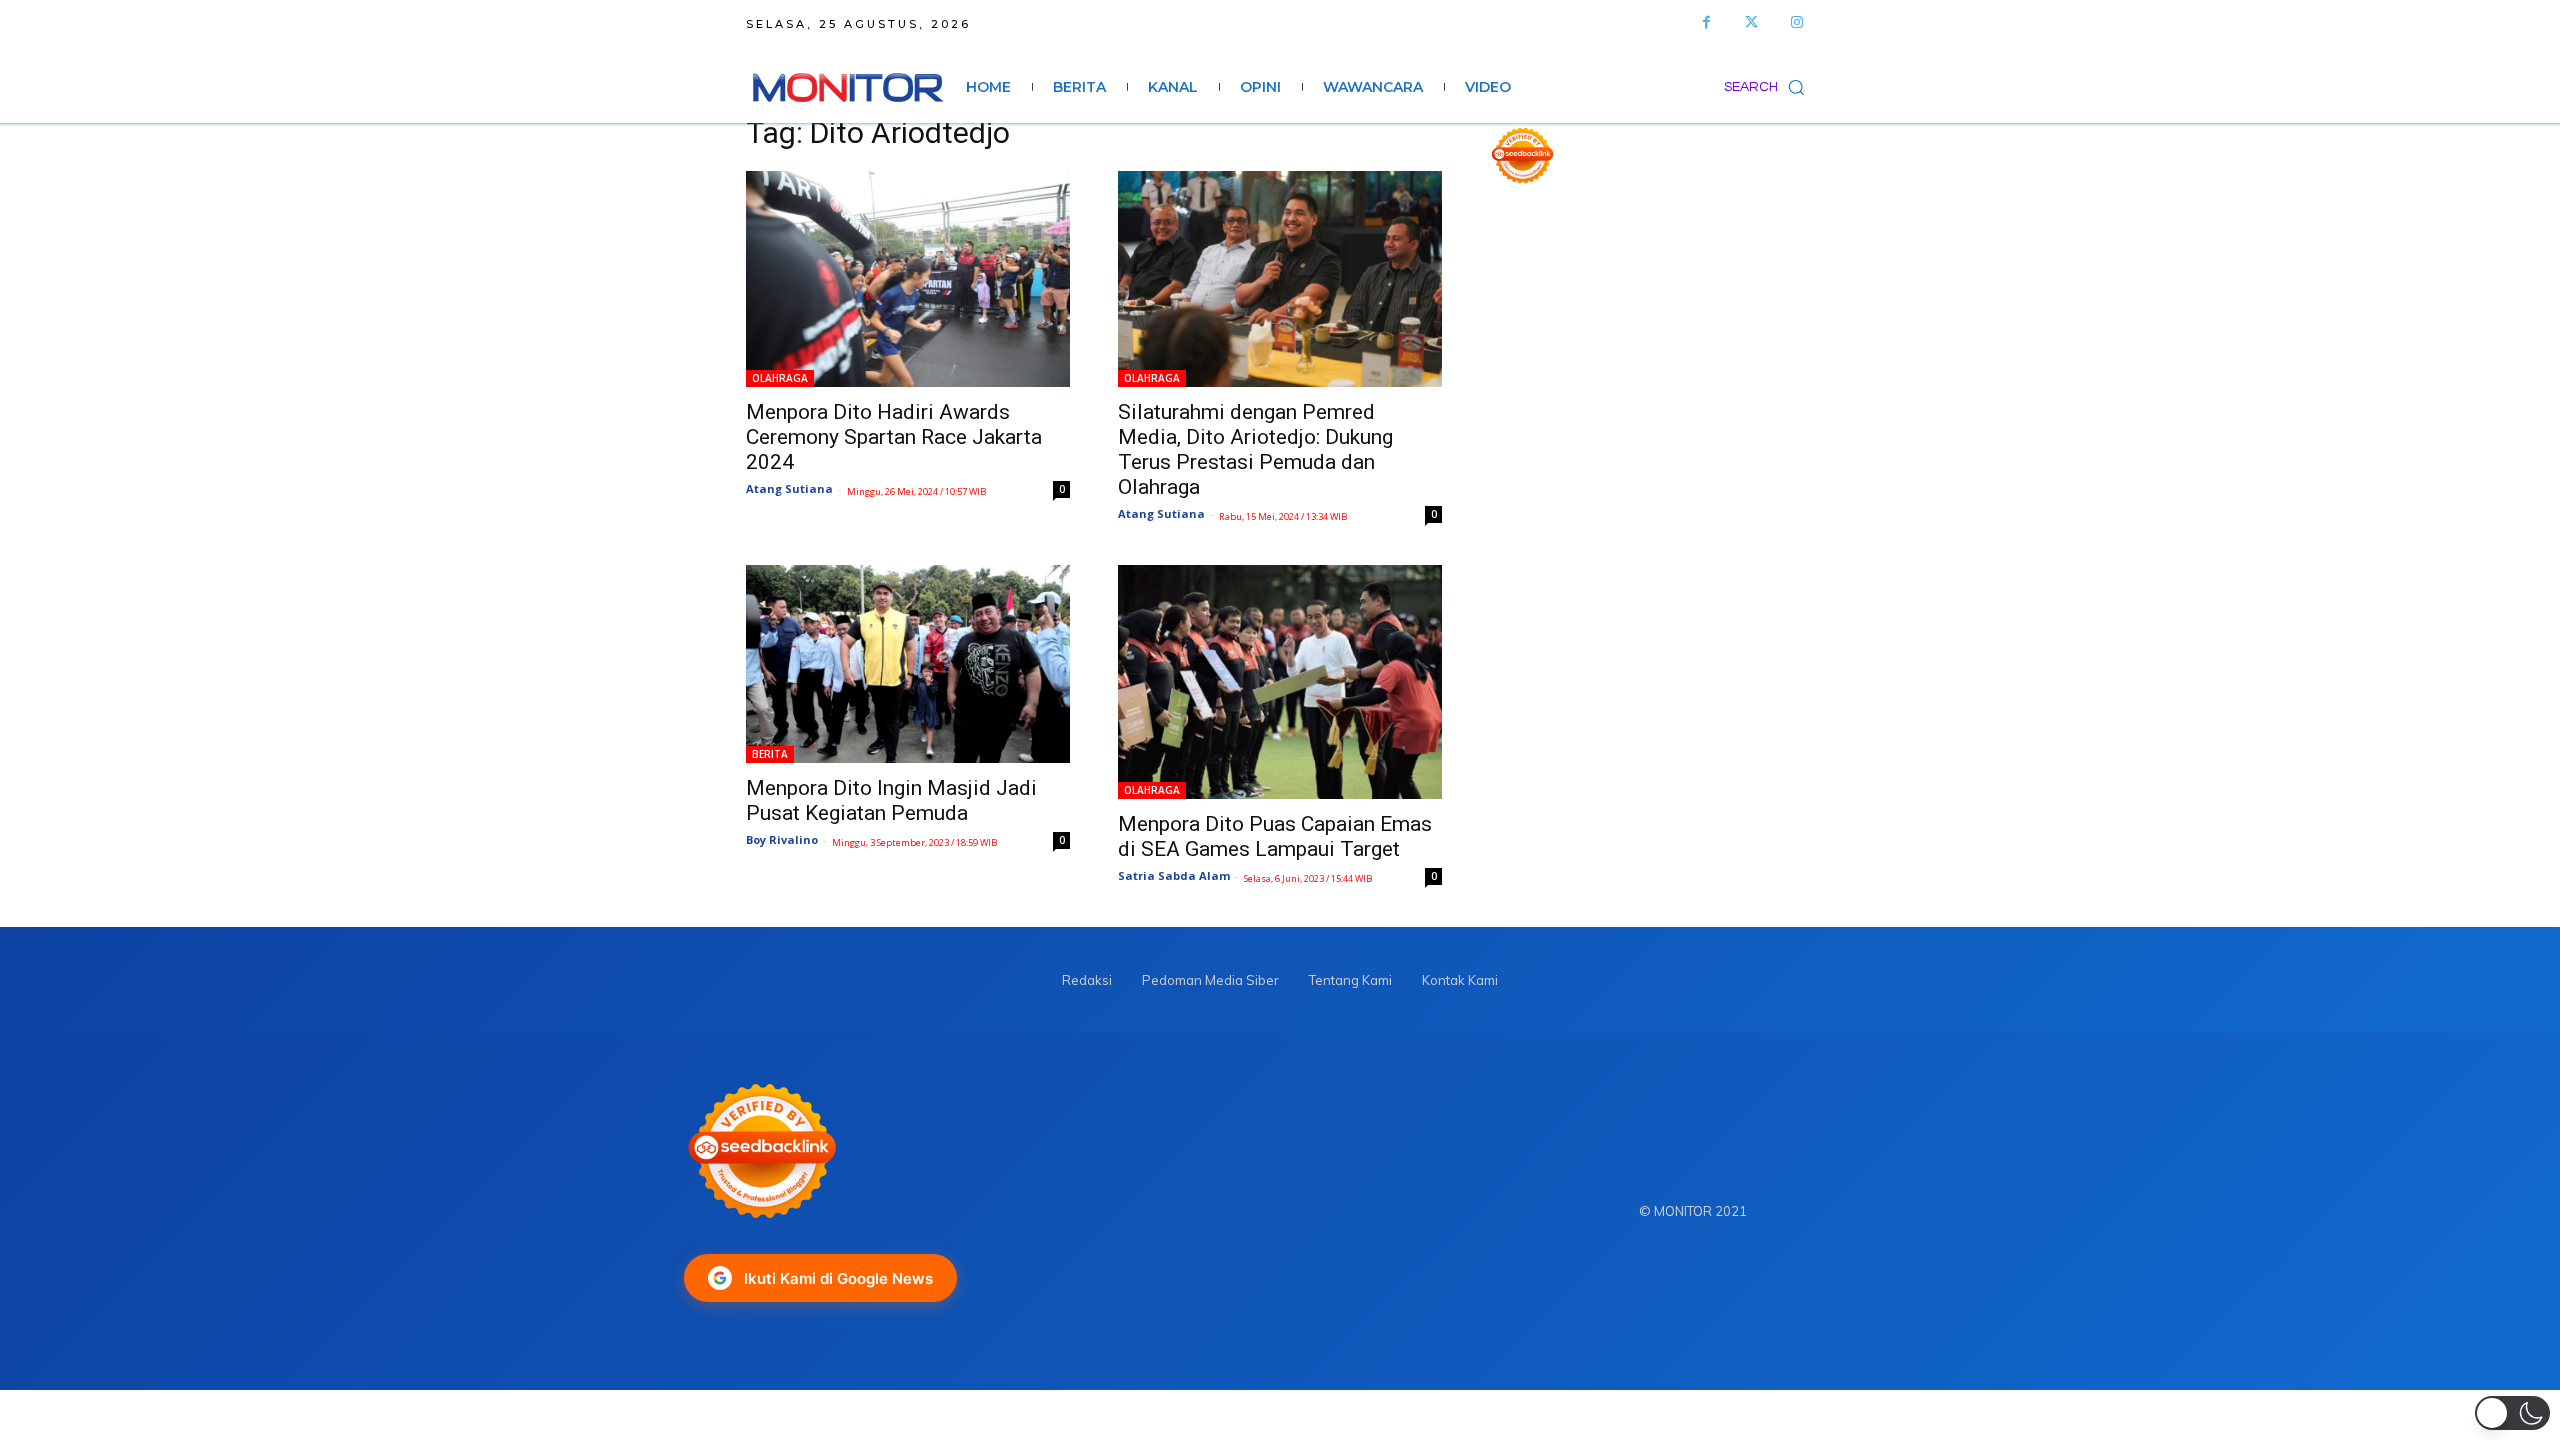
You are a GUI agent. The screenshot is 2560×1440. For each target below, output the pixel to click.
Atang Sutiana (789, 488)
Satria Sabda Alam (1174, 875)
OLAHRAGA (780, 378)
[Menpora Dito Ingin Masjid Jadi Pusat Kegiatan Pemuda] (908, 664)
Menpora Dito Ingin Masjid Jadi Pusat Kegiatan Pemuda (891, 800)
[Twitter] (1751, 22)
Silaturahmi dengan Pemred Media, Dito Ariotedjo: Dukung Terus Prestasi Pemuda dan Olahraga (1255, 449)
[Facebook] (1706, 22)
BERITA (770, 754)
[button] (1769, 87)
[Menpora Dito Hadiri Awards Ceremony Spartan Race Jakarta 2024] (908, 279)
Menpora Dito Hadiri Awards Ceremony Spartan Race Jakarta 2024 (894, 437)
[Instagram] (1796, 22)
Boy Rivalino (782, 839)
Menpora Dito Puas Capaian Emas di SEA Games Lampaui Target (1275, 836)
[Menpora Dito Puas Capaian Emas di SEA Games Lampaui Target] (1280, 682)
